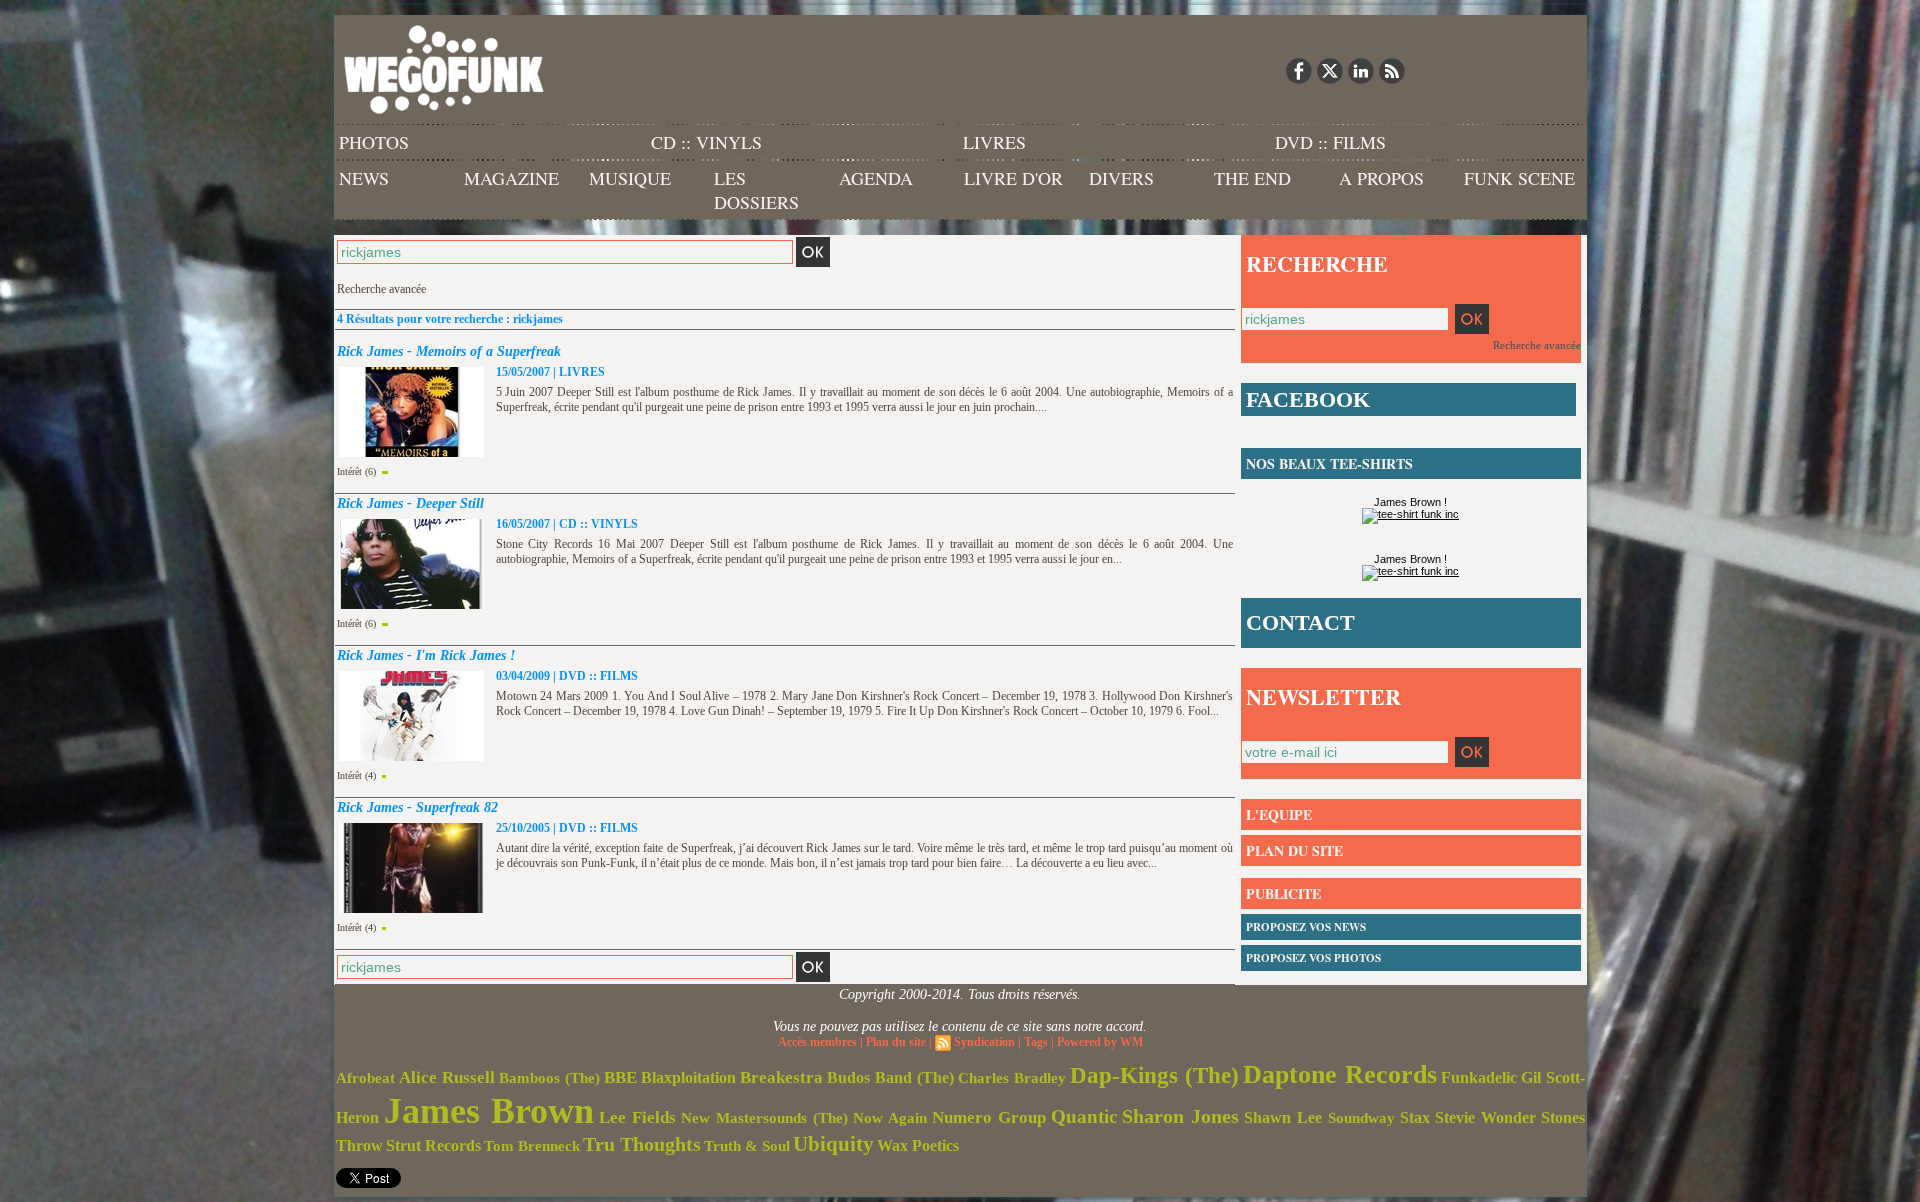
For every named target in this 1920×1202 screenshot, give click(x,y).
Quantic (1084, 1116)
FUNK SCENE (1519, 178)
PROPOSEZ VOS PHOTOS (1313, 958)
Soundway (1361, 1117)
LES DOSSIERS (756, 190)
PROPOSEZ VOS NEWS (1306, 927)
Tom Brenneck (532, 1146)
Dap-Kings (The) (1154, 1075)
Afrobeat (365, 1078)
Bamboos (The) (549, 1077)
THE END (1252, 178)
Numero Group (989, 1117)
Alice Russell (447, 1077)
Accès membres (817, 1042)
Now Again (890, 1117)
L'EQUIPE (1279, 814)
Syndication (984, 1042)
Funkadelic (1479, 1077)
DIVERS (1121, 178)
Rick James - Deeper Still (410, 503)
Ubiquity (833, 1144)
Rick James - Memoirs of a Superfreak (449, 351)
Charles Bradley (1012, 1078)
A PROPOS (1381, 178)
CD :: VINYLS (706, 142)
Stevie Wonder (1485, 1118)
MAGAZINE (511, 178)
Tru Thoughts (642, 1144)
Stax (1415, 1117)
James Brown (489, 1111)
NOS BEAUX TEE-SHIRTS (1329, 463)
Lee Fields (637, 1117)
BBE (620, 1077)
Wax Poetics (918, 1145)
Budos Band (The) (890, 1077)
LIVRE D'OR (1013, 178)
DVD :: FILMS (1330, 142)
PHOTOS (374, 142)
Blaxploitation (688, 1078)
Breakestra (781, 1077)
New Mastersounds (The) (764, 1118)
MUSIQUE (630, 178)
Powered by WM (1100, 1042)
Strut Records (433, 1146)
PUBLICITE (1283, 893)
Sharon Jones (1180, 1116)
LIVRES (994, 142)
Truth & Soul (747, 1146)
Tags (1036, 1042)
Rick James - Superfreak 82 (417, 807)
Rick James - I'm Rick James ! (426, 655)
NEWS (364, 178)
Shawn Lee (1283, 1117)
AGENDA (876, 178)
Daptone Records (1340, 1074)
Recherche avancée (381, 289)
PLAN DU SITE (1294, 850)
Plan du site (896, 1042)
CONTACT (1300, 622)
